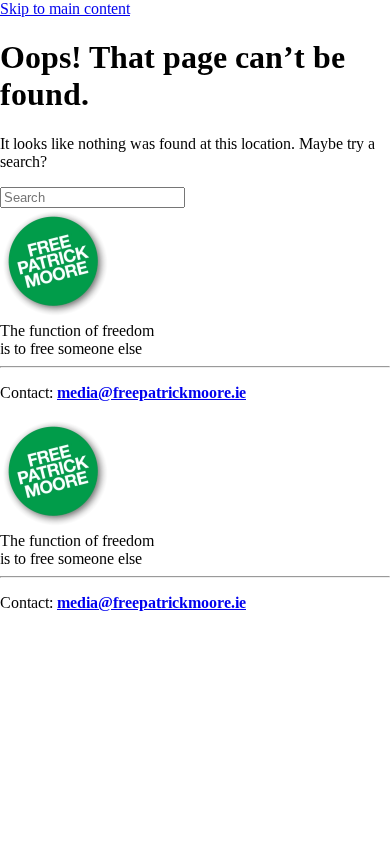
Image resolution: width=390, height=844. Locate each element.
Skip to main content (65, 8)
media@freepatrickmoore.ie (151, 392)
